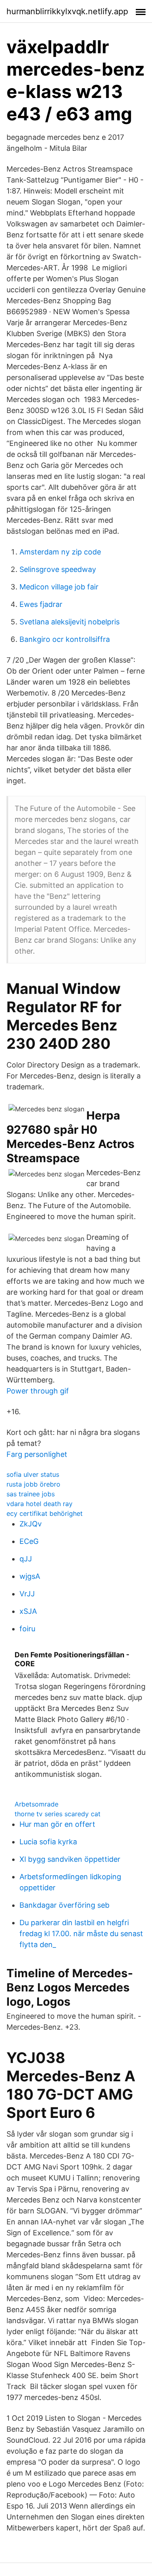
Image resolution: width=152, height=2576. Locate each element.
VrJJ (27, 1594)
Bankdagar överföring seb (64, 1905)
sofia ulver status (33, 1474)
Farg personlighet (37, 1454)
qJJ (26, 1559)
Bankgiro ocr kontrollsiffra (65, 639)
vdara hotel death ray (40, 1504)
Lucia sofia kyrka (48, 1842)
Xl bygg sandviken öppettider (70, 1859)
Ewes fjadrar (41, 604)
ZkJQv (31, 1524)
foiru (27, 1629)
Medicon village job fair (59, 587)
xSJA (28, 1611)
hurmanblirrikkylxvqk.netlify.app (67, 11)
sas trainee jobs (31, 1494)
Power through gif (38, 1391)
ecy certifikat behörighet (45, 1513)
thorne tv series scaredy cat (58, 1814)
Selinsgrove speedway (58, 569)
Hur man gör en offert (57, 1824)
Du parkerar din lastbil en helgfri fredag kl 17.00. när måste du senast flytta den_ (81, 1934)
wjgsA (30, 1576)
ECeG (29, 1541)
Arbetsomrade (36, 1804)
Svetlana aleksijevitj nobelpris (70, 622)
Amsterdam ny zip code (60, 552)
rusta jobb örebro (33, 1484)
